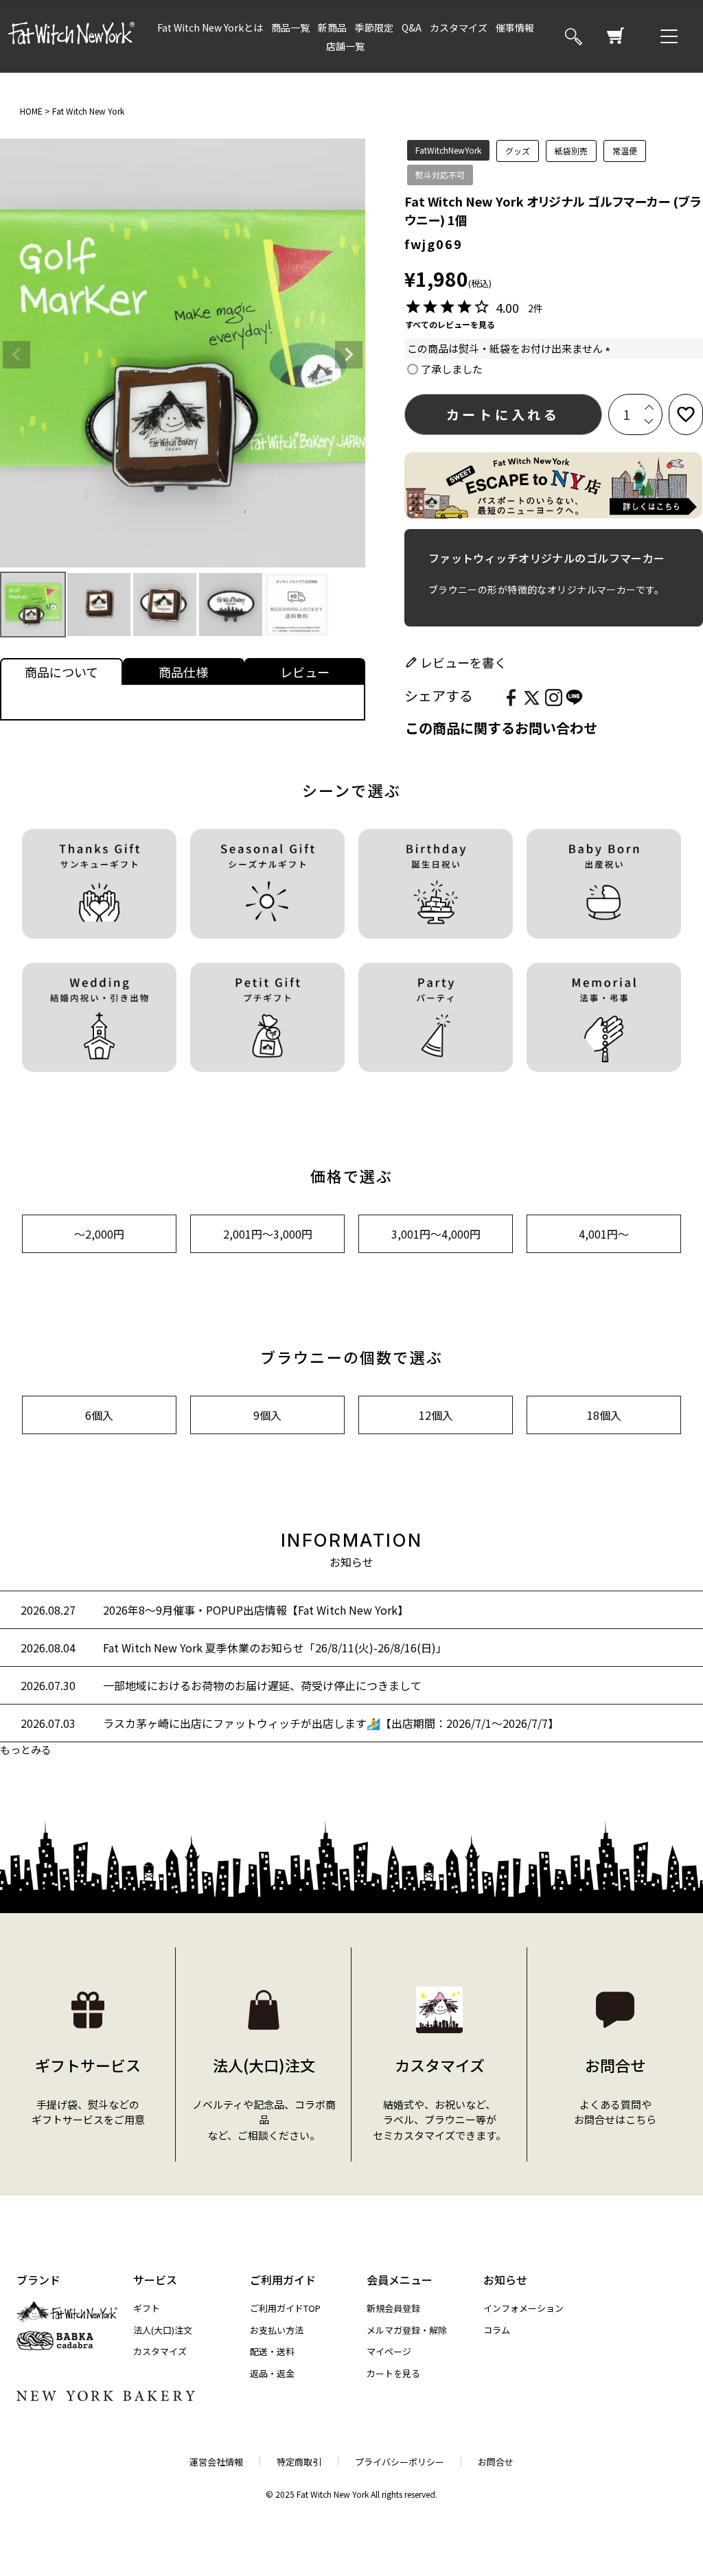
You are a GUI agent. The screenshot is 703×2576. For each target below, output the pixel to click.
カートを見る (393, 2373)
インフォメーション (523, 2308)
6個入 (99, 1415)
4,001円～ (604, 1234)
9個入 (267, 1415)
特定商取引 (299, 2462)
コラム (497, 2330)
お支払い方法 (277, 2330)
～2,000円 (99, 1234)
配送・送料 (272, 2351)
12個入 (436, 1415)
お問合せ (496, 2462)
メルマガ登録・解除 (407, 2330)
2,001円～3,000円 (268, 1234)
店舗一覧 (345, 46)
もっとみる (26, 1749)
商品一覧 (290, 27)
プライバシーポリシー (400, 2462)
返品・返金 (272, 2373)
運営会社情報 (216, 2462)
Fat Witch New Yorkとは (210, 27)
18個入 (604, 1415)
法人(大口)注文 (163, 2330)
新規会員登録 (393, 2308)
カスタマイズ (459, 27)
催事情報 (515, 27)
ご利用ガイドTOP (285, 2308)
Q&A (412, 27)
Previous (16, 355)
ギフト (147, 2308)
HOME (31, 111)
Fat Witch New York (88, 111)
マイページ (389, 2351)
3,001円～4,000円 (436, 1234)
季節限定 (374, 27)
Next (349, 355)
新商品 (332, 27)
